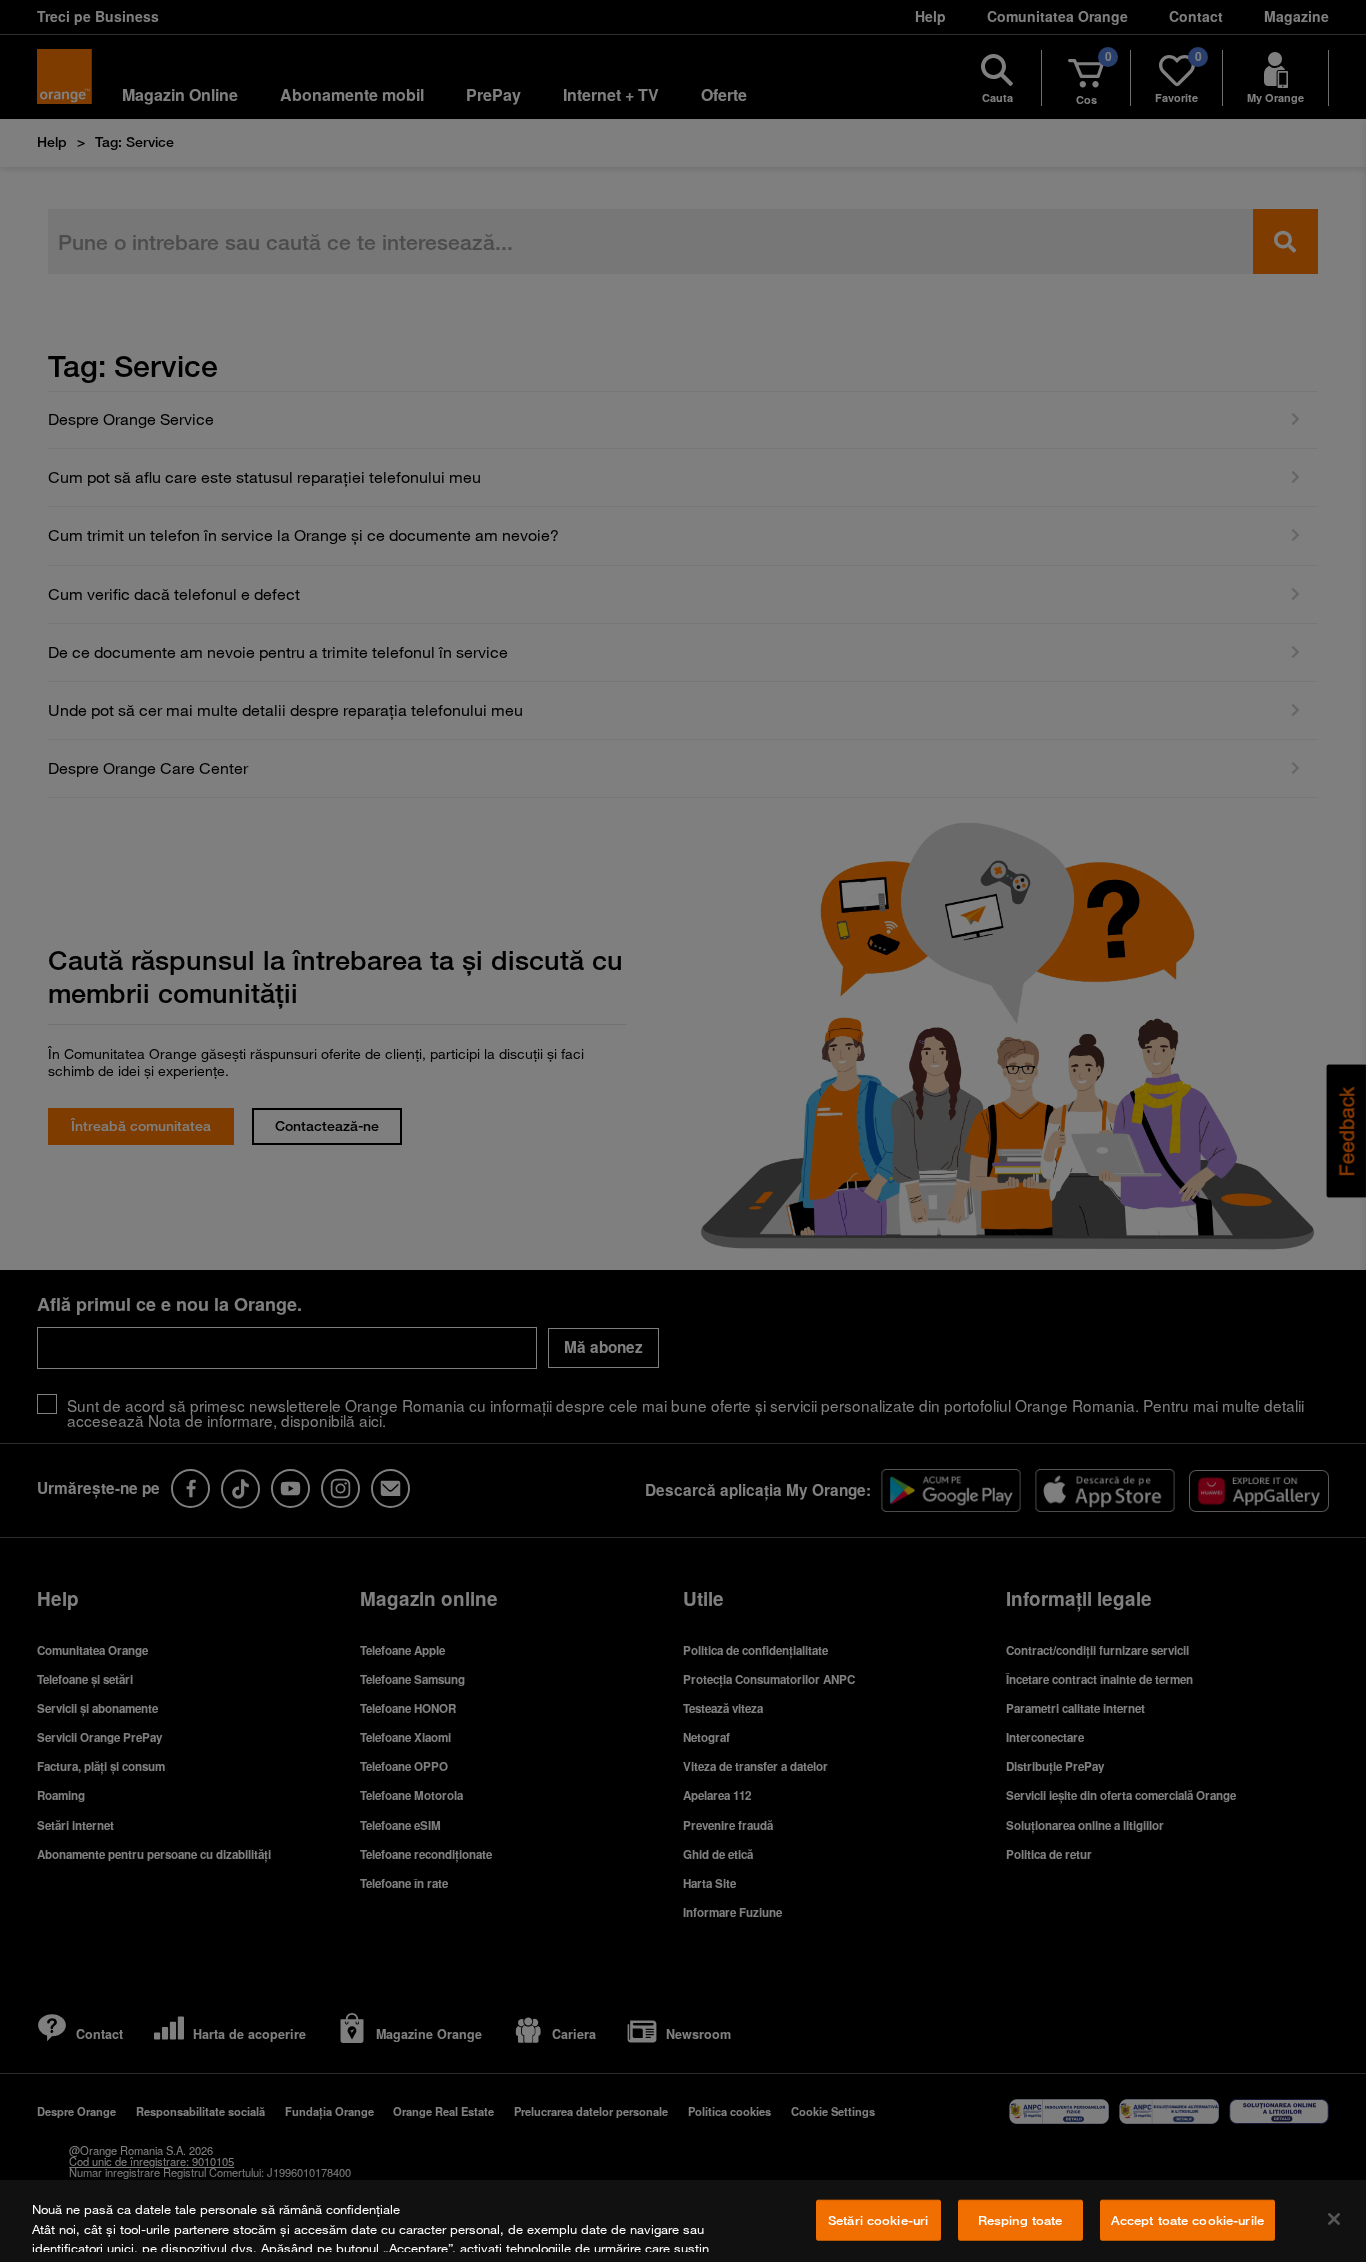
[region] (683, 2221)
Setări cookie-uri (878, 2220)
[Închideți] (1334, 2219)
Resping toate (1020, 2220)
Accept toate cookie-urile (1187, 2220)
